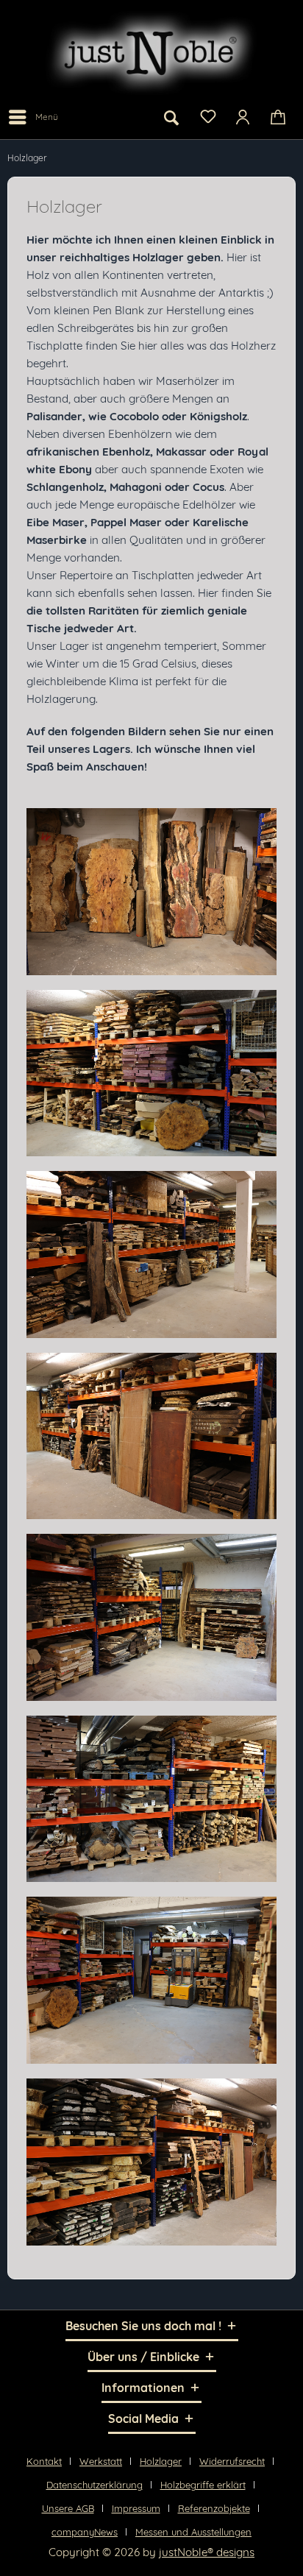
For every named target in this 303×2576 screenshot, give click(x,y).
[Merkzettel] (207, 116)
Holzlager (161, 2461)
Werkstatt (101, 2461)
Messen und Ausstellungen (193, 2532)
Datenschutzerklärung (95, 2485)
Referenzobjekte (214, 2508)
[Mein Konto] (243, 117)
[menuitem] (33, 117)
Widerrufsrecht (232, 2461)
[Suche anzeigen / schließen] (171, 117)
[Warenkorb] (279, 117)
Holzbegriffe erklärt (203, 2485)
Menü (47, 117)
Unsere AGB (68, 2508)
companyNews (85, 2532)
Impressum (136, 2508)
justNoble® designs (207, 2552)
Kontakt (44, 2461)
